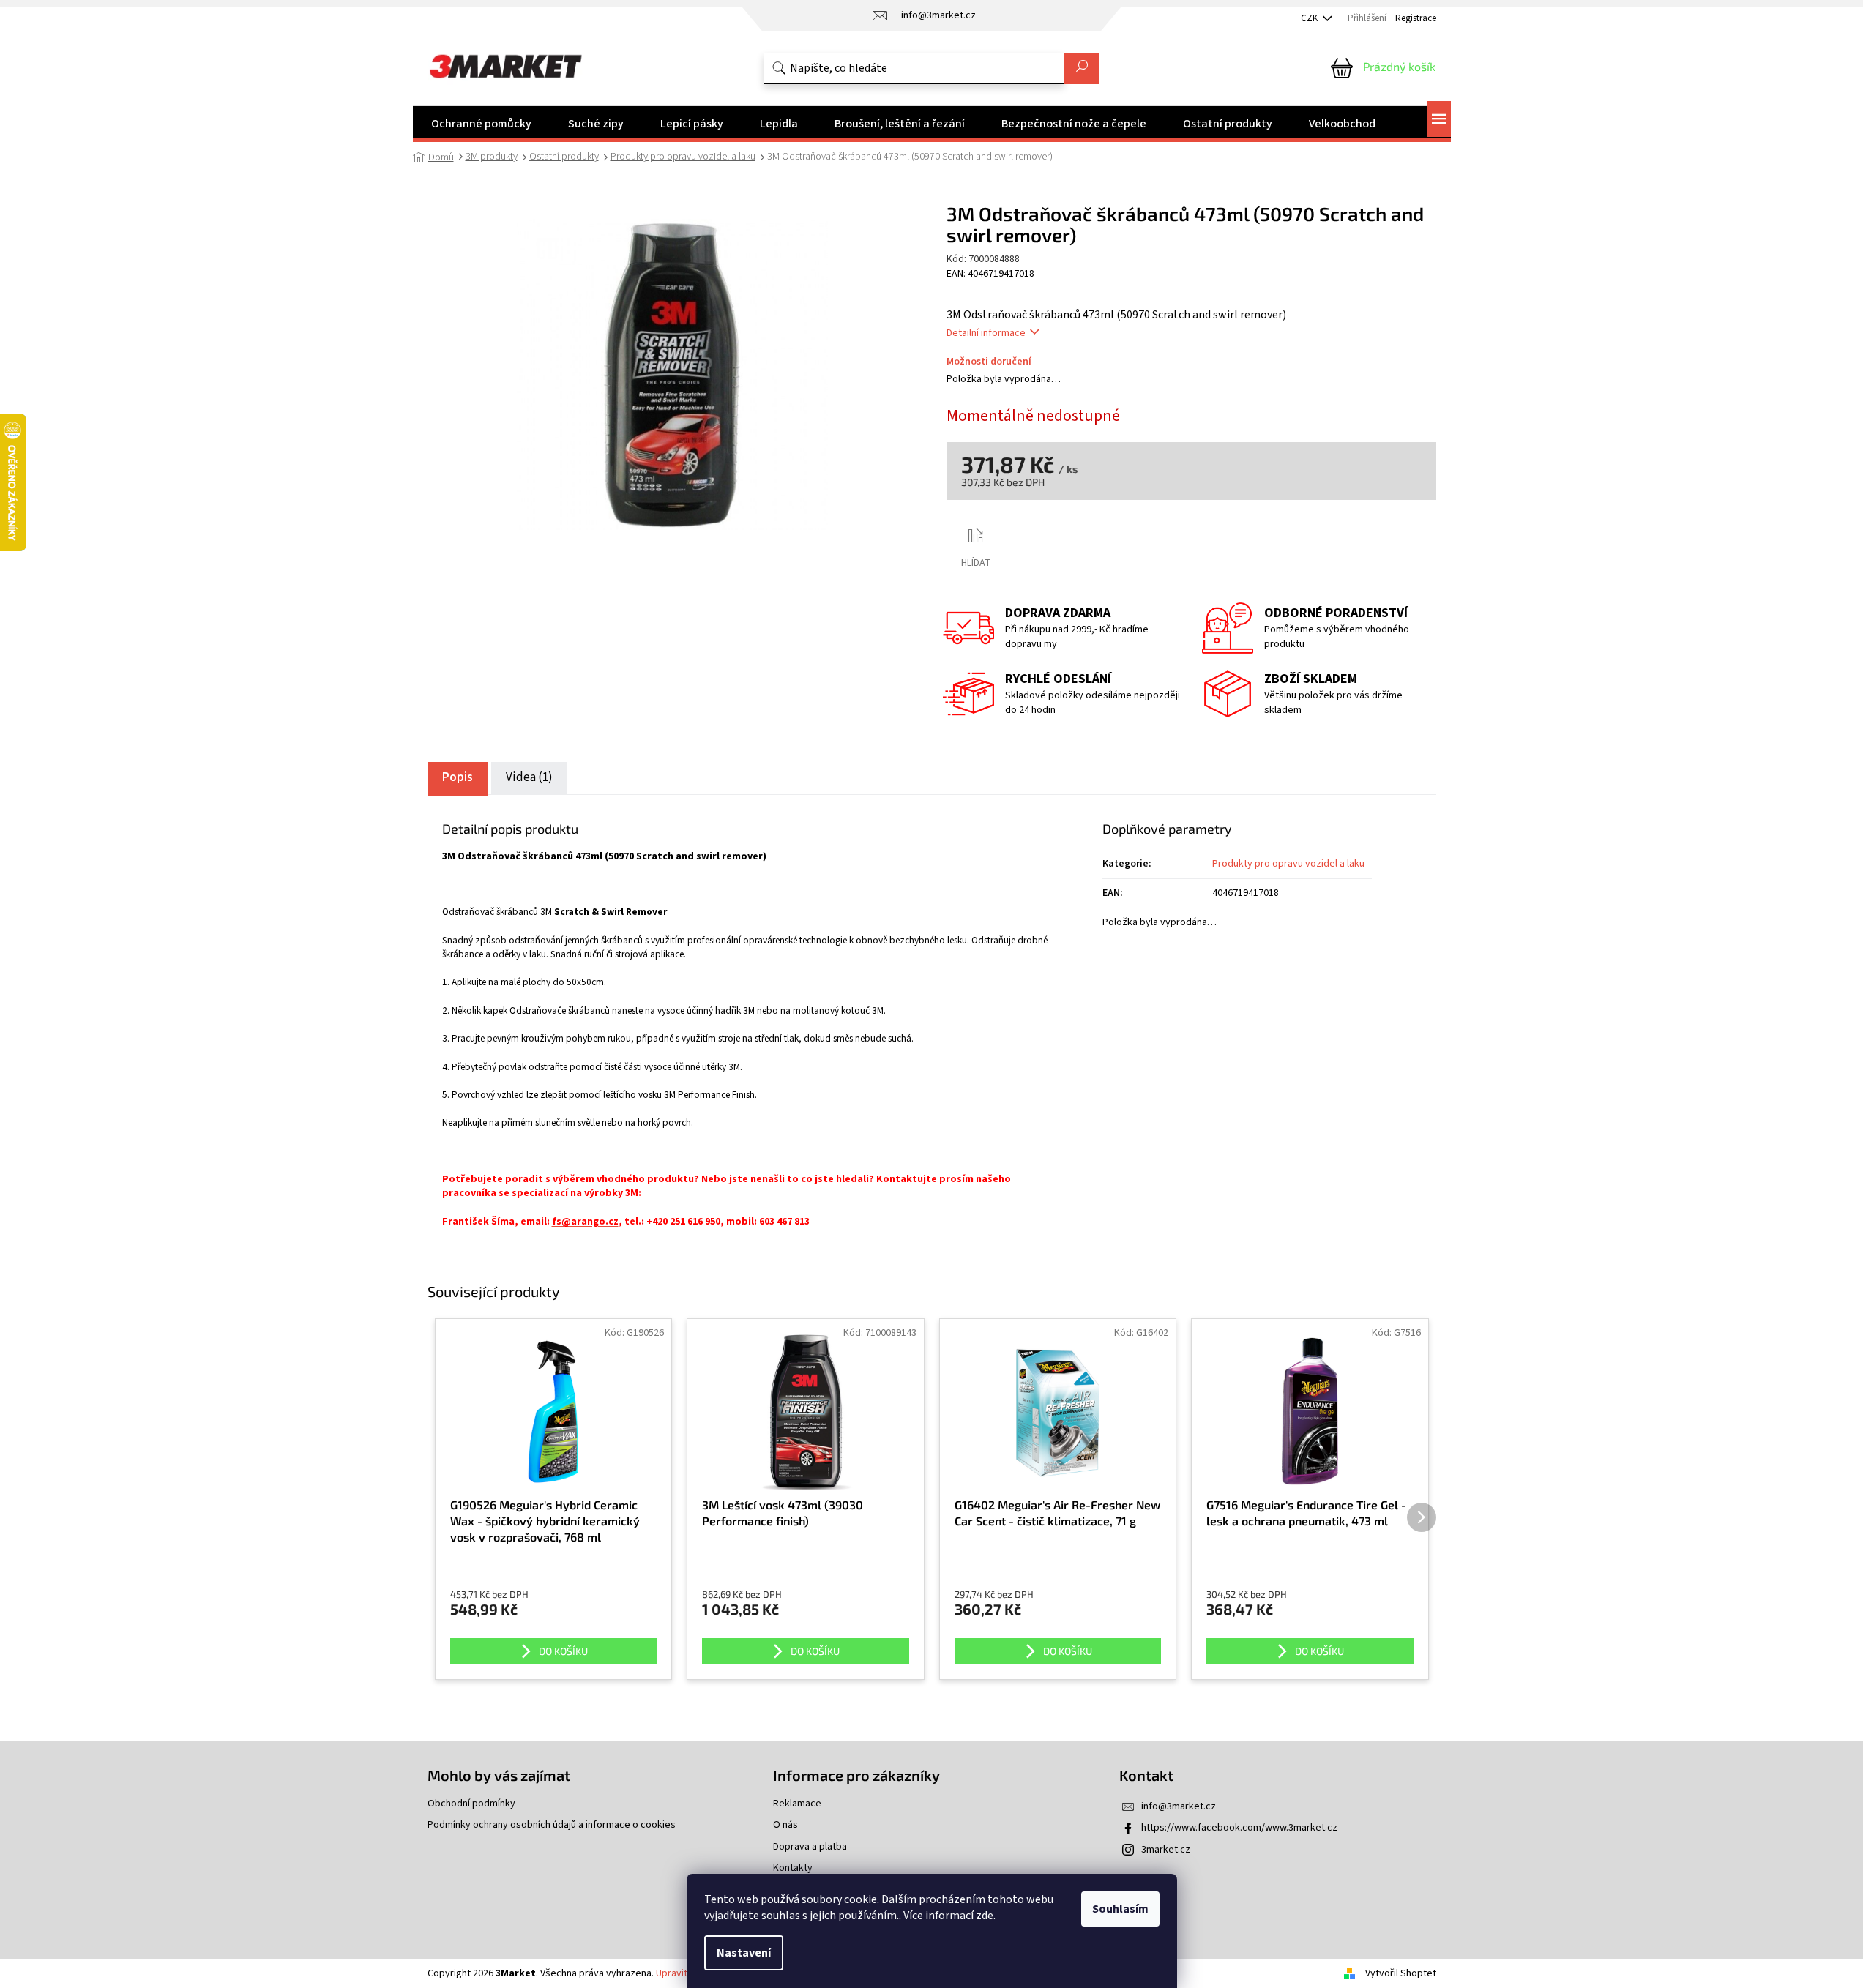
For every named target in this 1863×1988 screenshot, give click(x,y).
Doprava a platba (810, 1847)
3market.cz (1166, 1850)
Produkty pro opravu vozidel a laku (1288, 864)
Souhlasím (1120, 1909)
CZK (1310, 18)
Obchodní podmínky (471, 1804)
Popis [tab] (458, 777)
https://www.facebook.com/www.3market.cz (1239, 1828)
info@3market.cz (1179, 1806)
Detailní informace (986, 333)
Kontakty (793, 1868)
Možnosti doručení (989, 362)
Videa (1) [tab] (529, 777)
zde (985, 1916)
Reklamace (797, 1804)
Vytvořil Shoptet (1401, 1973)
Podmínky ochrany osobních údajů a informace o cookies (552, 1825)
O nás (785, 1825)
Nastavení (744, 1953)
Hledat (1082, 68)
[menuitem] (481, 124)
